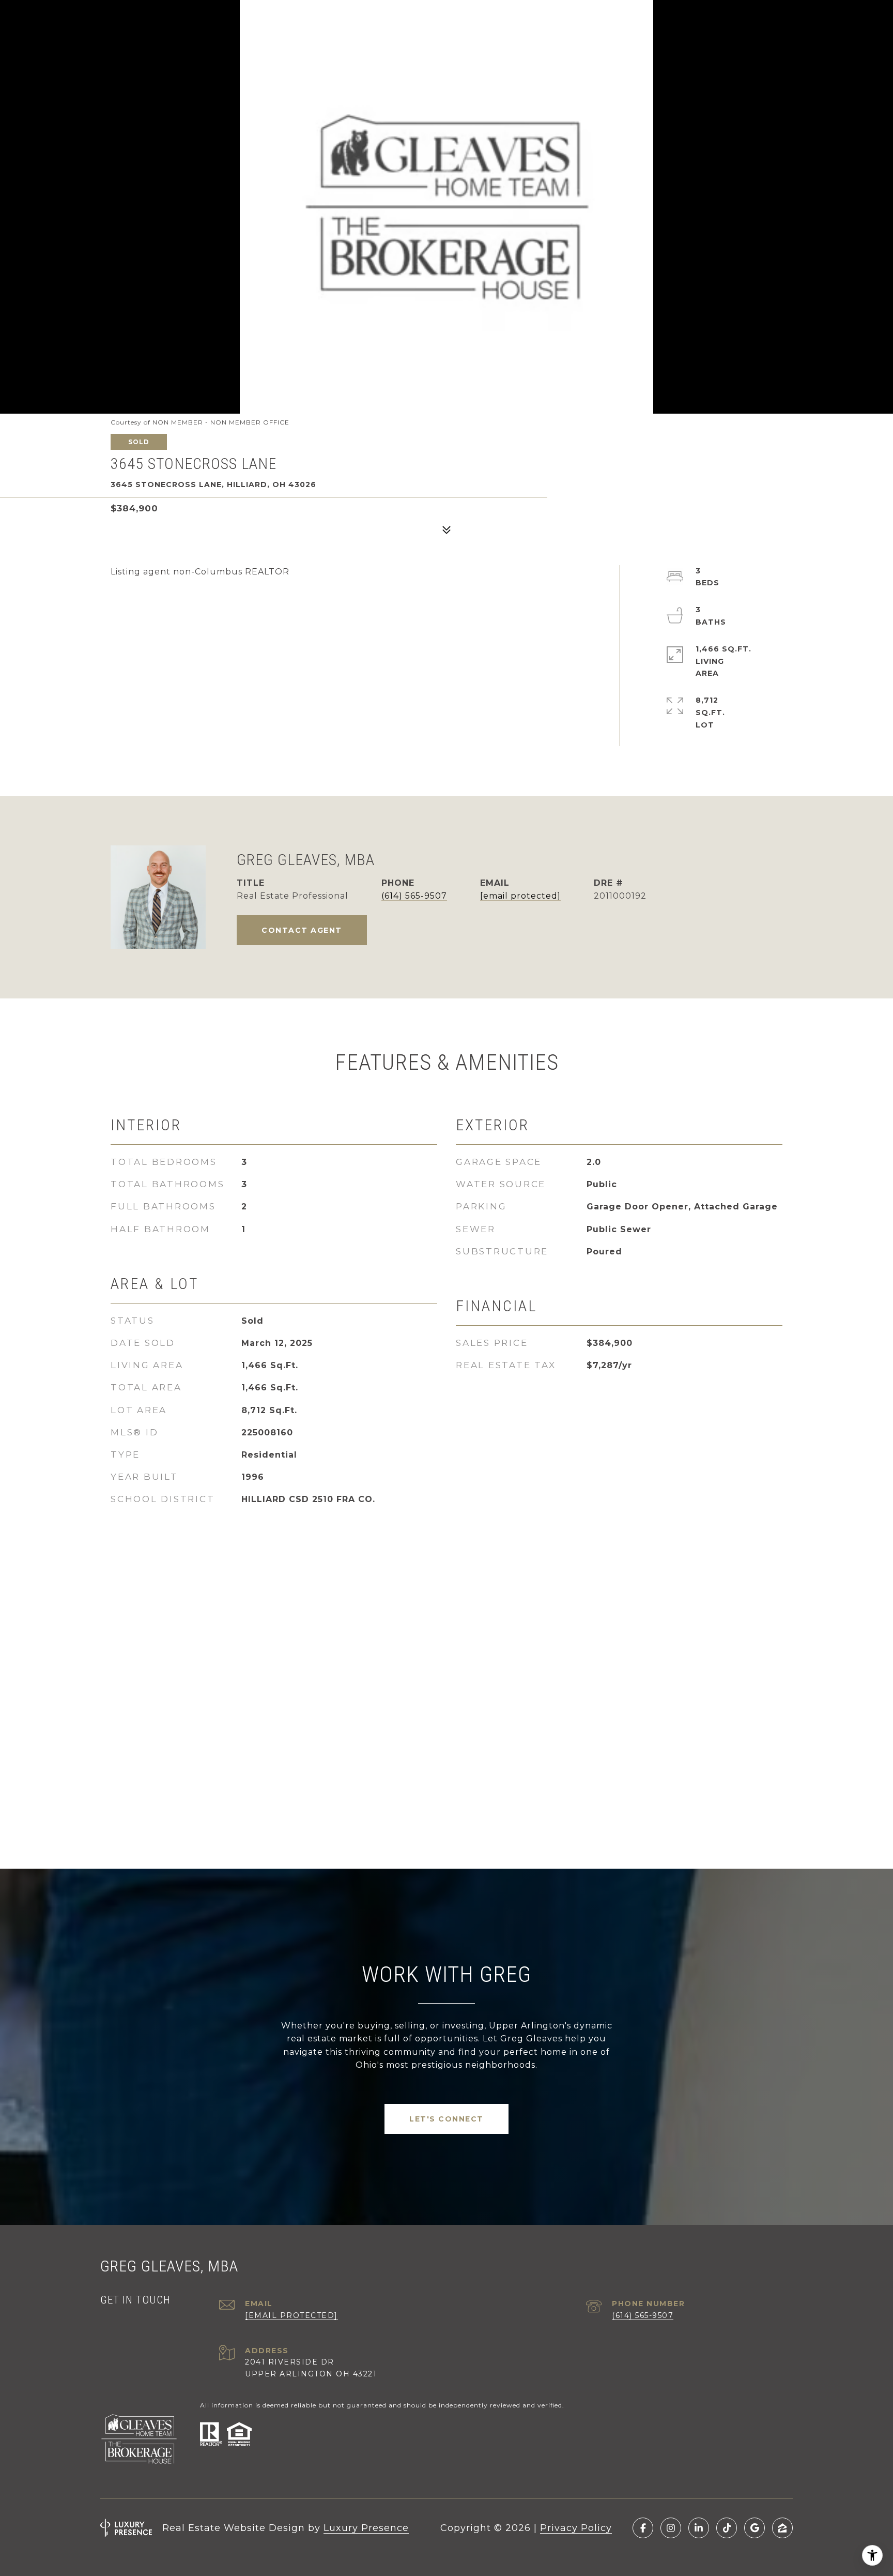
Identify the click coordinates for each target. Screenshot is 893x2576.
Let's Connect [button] (446, 2119)
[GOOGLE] (755, 2528)
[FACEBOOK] (643, 2528)
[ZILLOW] (782, 2528)
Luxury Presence (366, 2528)
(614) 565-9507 (414, 896)
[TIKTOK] (727, 2528)
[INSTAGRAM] (671, 2528)
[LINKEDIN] (699, 2528)
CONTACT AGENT (302, 930)
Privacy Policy (576, 2528)
